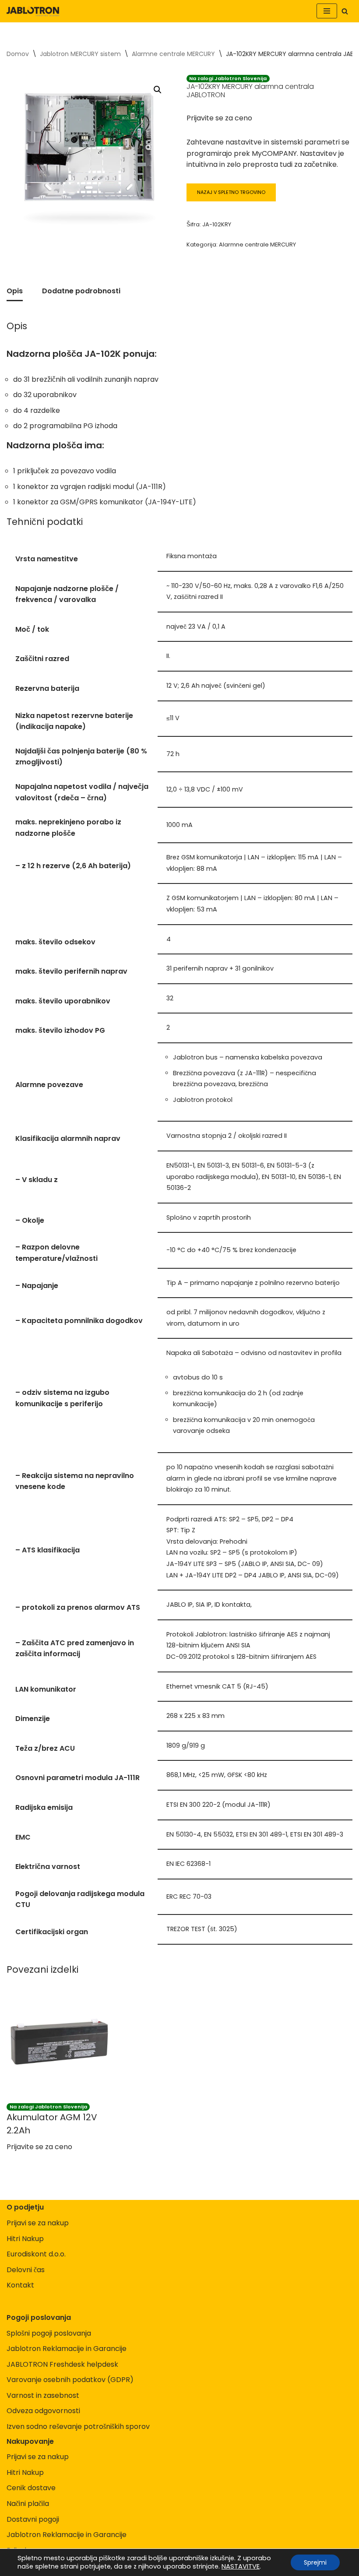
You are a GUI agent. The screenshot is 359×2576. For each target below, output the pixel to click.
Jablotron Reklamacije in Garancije (67, 2349)
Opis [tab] (15, 291)
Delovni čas (26, 2270)
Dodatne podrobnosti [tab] (81, 291)
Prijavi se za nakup (38, 2223)
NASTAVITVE (241, 2566)
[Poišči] (345, 11)
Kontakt (20, 2285)
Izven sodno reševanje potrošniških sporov (78, 2426)
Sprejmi (315, 2562)
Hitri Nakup (25, 2239)
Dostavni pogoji (33, 2519)
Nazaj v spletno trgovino (231, 192)
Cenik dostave (31, 2488)
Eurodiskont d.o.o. (36, 2254)
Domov (18, 54)
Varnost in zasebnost (43, 2395)
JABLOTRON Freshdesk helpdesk (62, 2364)
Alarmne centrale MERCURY (173, 54)
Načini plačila (28, 2504)
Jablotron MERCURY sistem (80, 54)
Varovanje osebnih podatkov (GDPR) (70, 2380)
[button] (158, 90)
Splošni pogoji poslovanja (49, 2333)
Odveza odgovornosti (43, 2411)
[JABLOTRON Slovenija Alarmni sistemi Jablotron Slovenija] (33, 11)
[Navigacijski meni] (327, 11)
